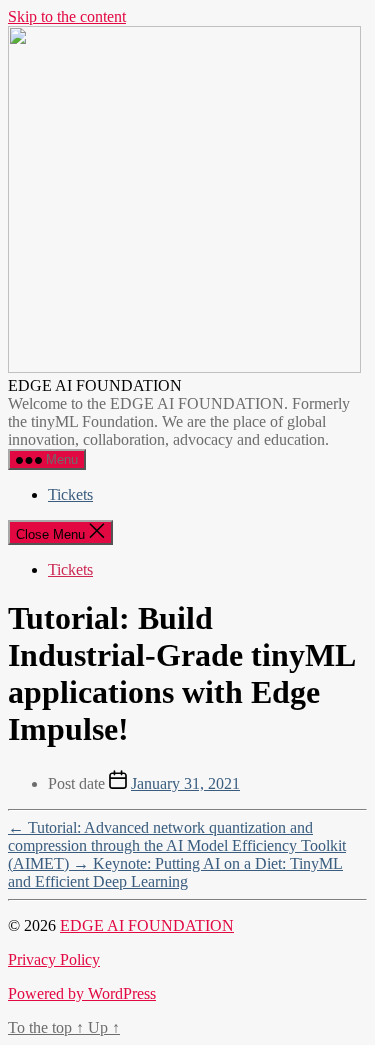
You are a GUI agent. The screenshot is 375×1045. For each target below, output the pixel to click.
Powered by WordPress (82, 993)
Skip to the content (67, 16)
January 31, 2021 (185, 783)
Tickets (70, 494)
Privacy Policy (54, 959)
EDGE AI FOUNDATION (147, 925)
